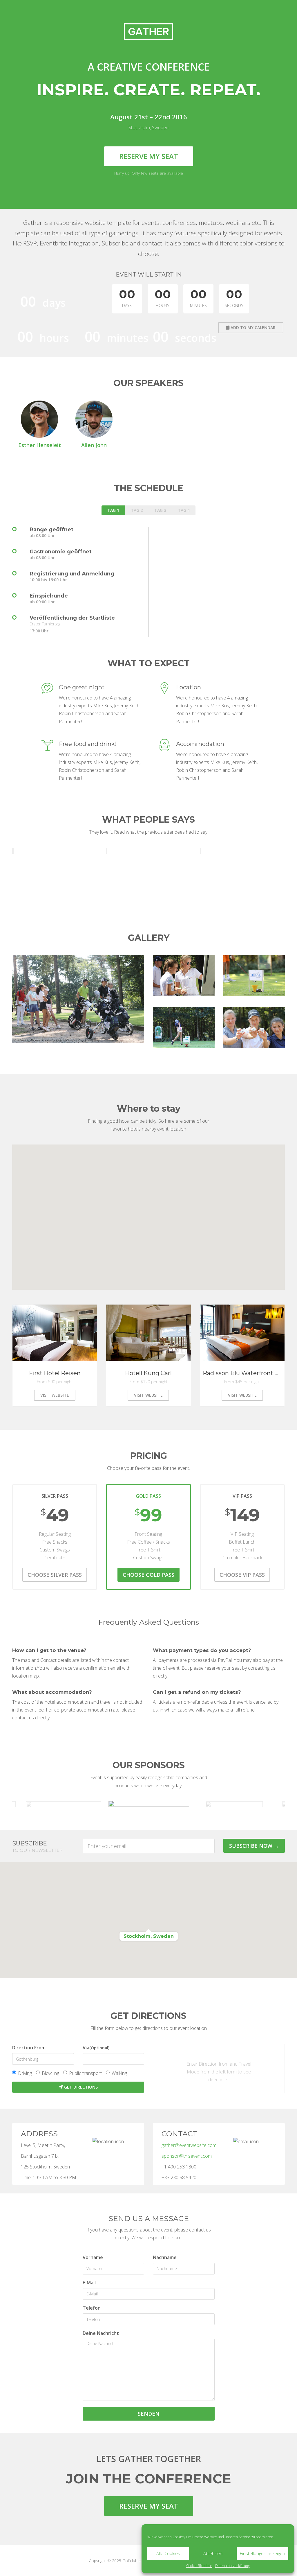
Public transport (85, 2073)
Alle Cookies (168, 2553)
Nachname (165, 2257)
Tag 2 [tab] (137, 510)
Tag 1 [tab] (113, 510)
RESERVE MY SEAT (149, 2506)
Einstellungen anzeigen (262, 2553)
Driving (25, 2073)
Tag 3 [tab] (160, 510)
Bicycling (50, 2073)
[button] (148, 1920)
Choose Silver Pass (55, 1575)
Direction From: (29, 2048)
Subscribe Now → (254, 1846)
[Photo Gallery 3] (254, 976)
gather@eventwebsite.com (189, 2145)
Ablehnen (213, 2553)
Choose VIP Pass (242, 1575)
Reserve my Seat (149, 156)
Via (96, 2048)
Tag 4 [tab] (184, 510)
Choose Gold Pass (148, 1575)
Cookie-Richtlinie (199, 2566)
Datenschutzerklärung (232, 2566)
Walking (119, 2073)
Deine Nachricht (101, 2333)
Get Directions (80, 2087)
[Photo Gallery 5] (254, 1028)
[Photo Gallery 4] (184, 1028)
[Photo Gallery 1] (78, 999)
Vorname (93, 2257)
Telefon (92, 2308)
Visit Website (55, 1395)
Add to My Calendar (252, 328)
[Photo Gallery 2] (184, 976)
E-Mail (89, 2283)
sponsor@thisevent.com (187, 2156)
